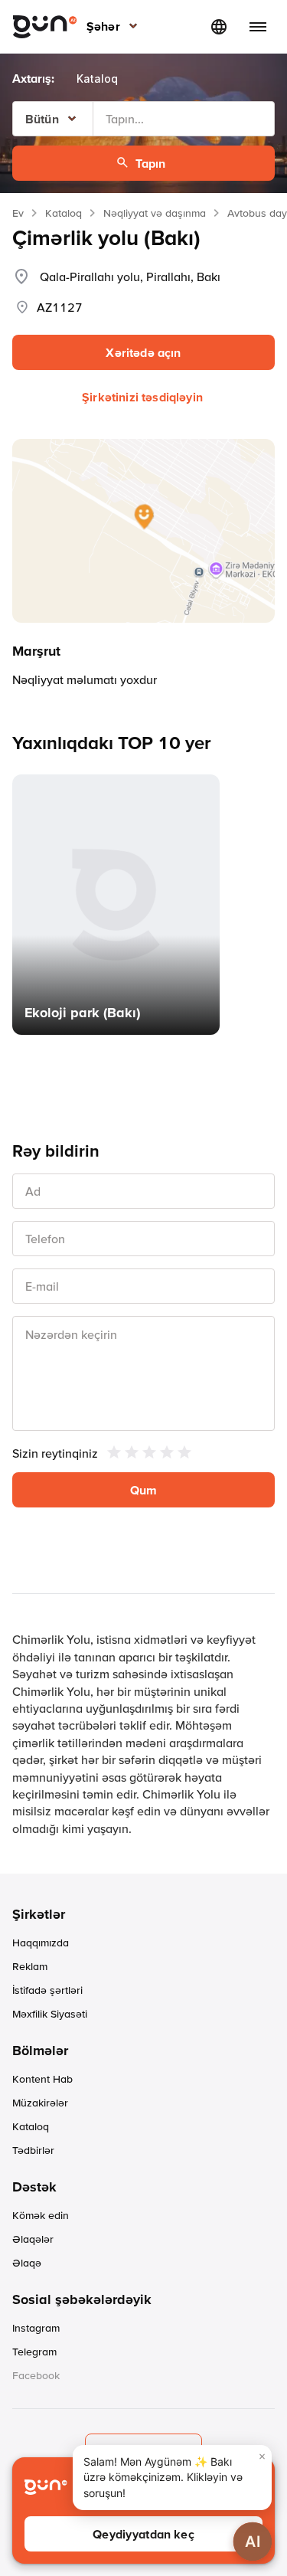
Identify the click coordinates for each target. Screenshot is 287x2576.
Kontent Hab (42, 2079)
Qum (143, 1490)
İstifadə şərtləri (47, 1990)
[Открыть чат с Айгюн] (253, 2542)
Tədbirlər (33, 2150)
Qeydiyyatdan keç (143, 2534)
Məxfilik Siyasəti (50, 2014)
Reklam (30, 1966)
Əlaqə (27, 2263)
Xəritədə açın (143, 352)
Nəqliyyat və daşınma (155, 213)
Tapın (151, 163)
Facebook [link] (36, 2375)
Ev (18, 213)
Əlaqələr (33, 2239)
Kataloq (64, 213)
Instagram (36, 2328)
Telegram (34, 2352)
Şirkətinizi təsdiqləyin (142, 397)
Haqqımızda (41, 1943)
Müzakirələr (40, 2103)
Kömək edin (41, 2215)
